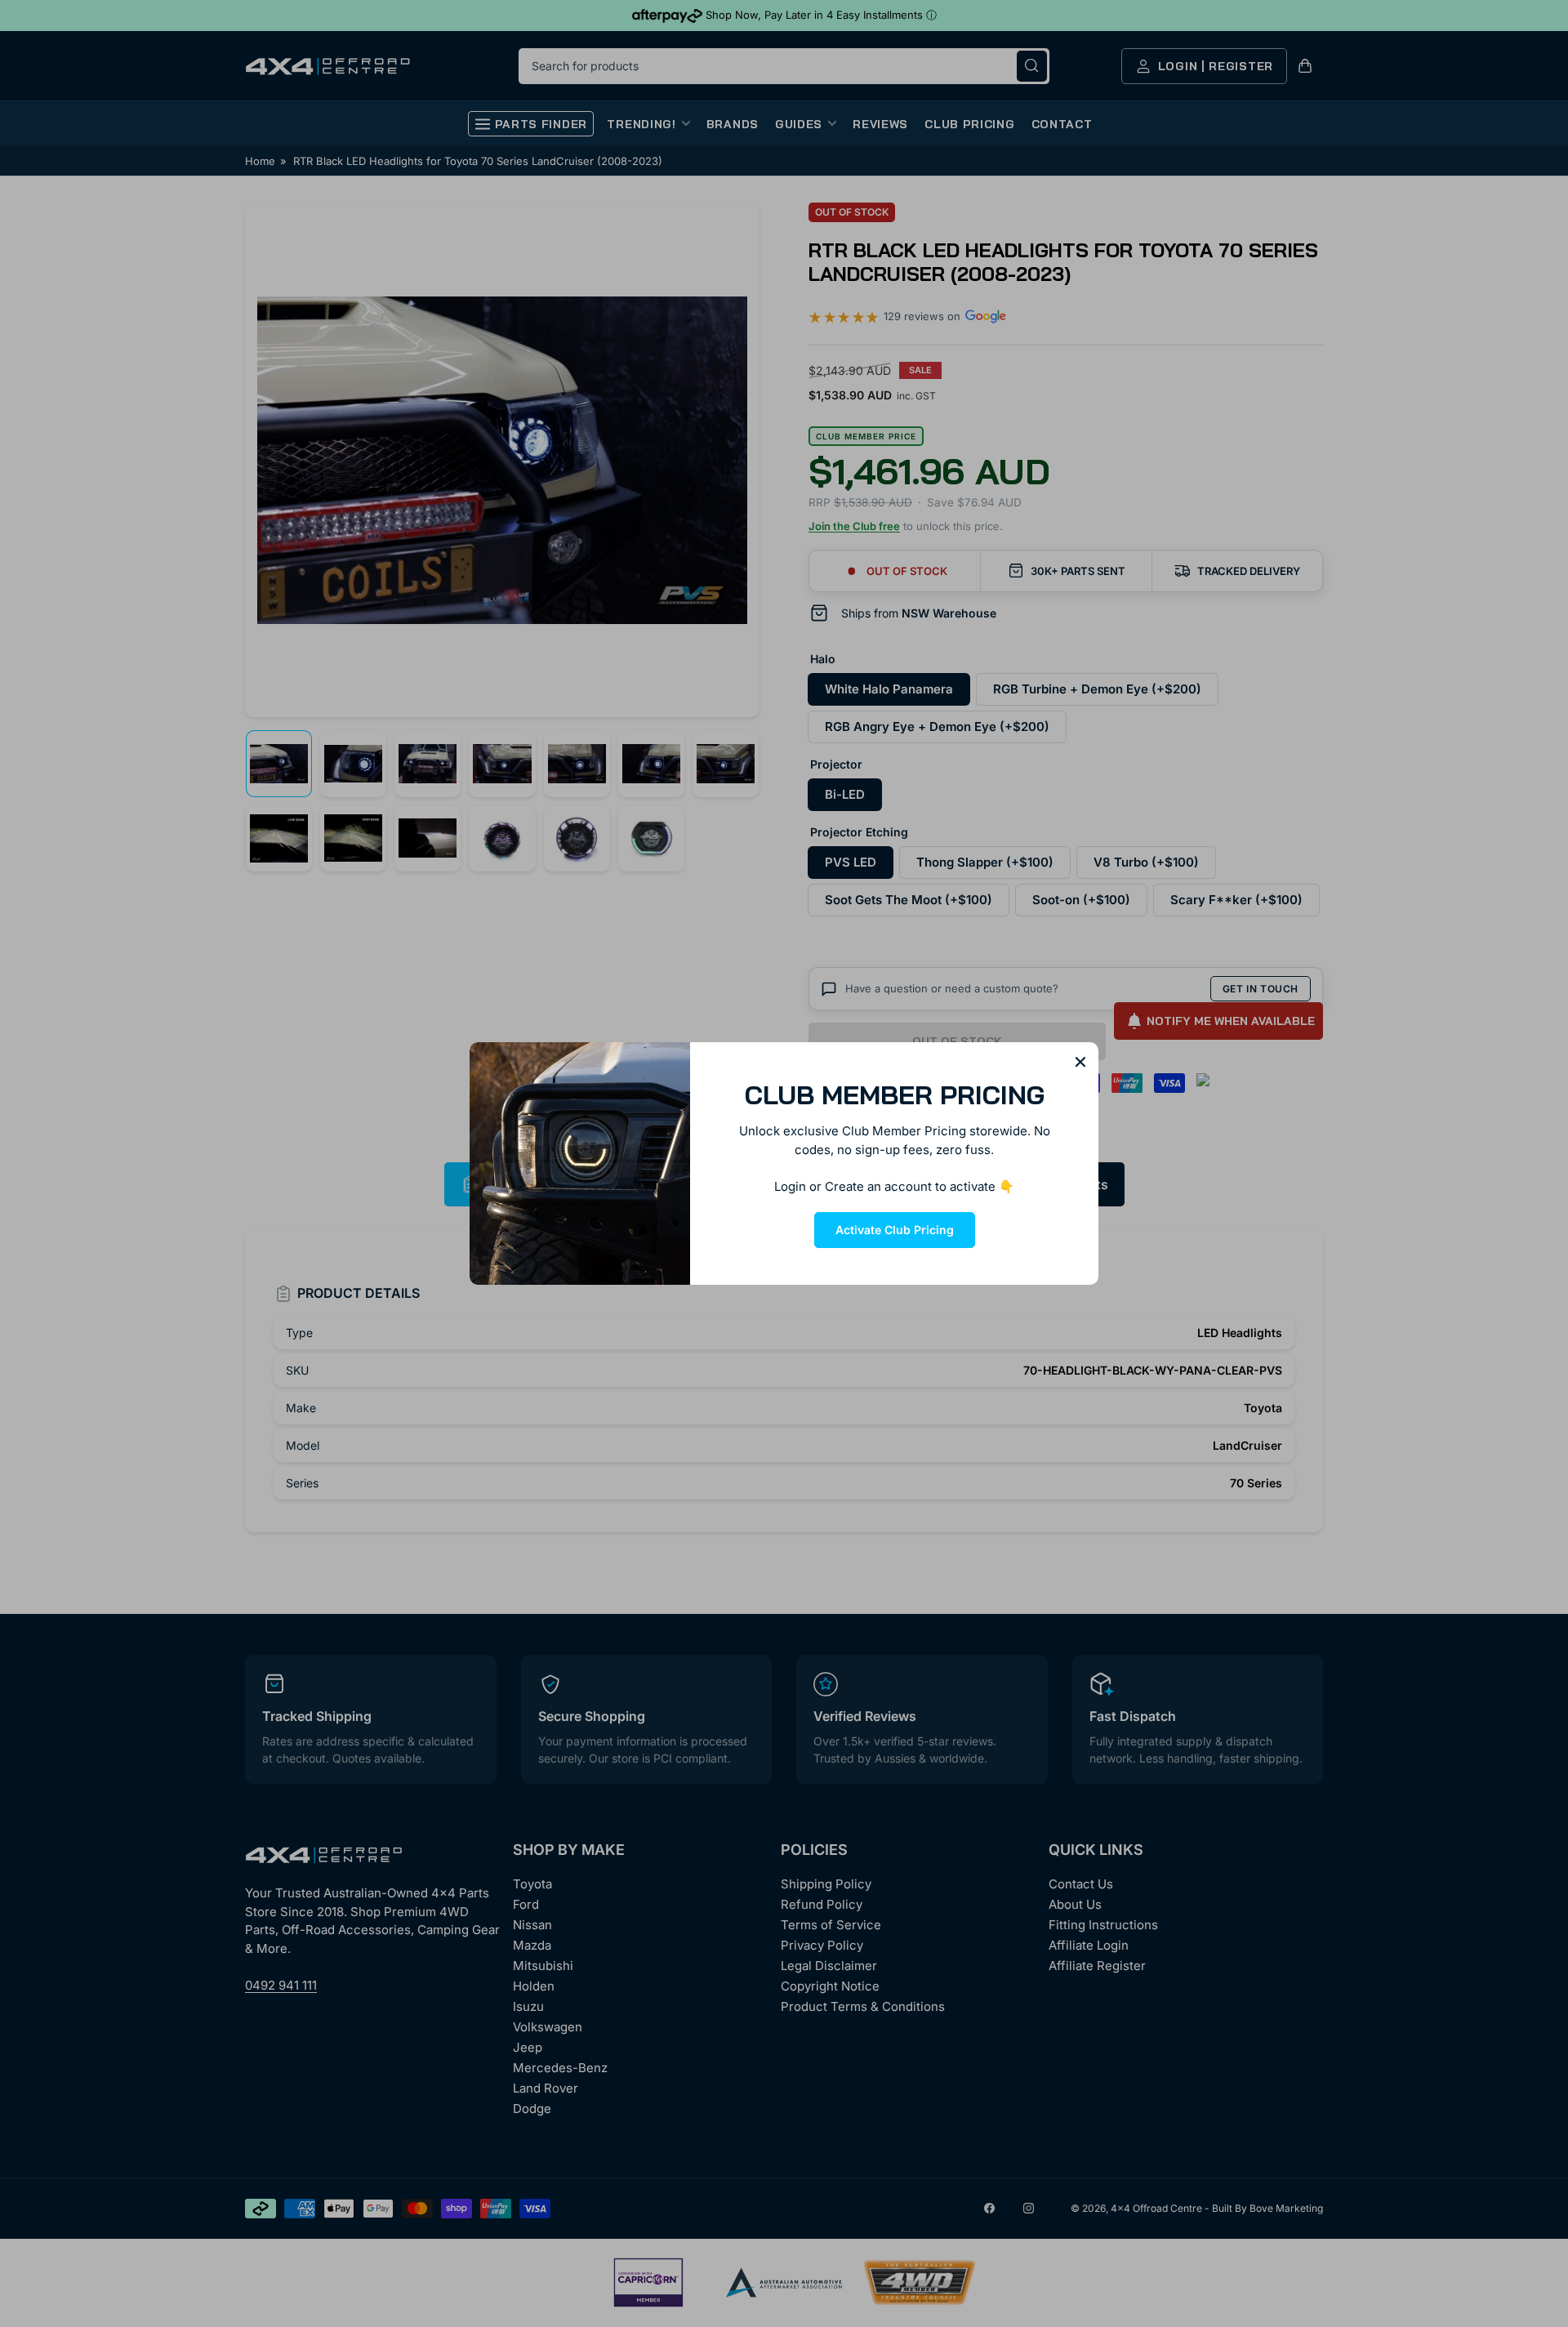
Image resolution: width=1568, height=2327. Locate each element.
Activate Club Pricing (895, 1230)
